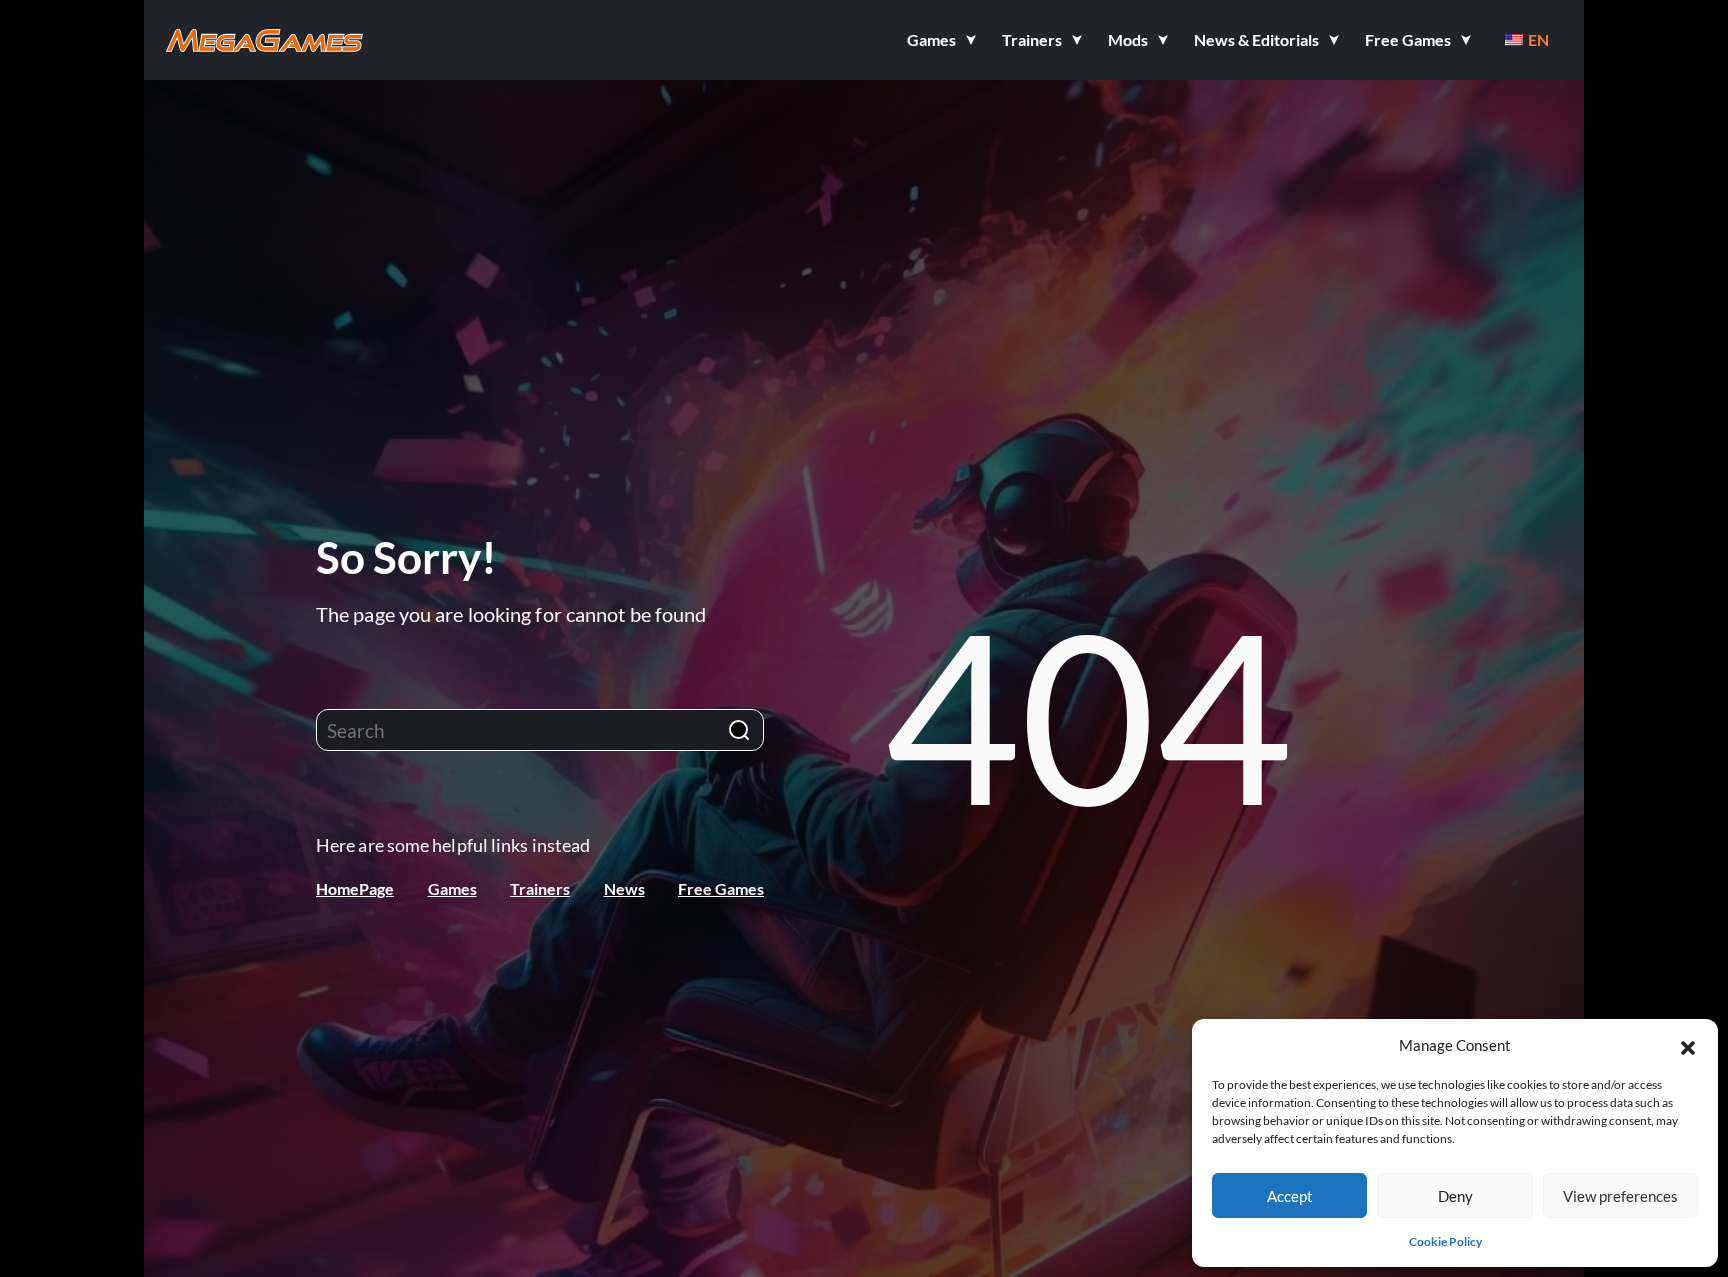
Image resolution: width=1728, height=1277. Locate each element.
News (624, 888)
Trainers (540, 888)
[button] (1688, 1045)
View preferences (1620, 1196)
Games (452, 888)
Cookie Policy (1445, 1241)
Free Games (721, 888)
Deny (1455, 1196)
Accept (1290, 1196)
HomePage (355, 888)
